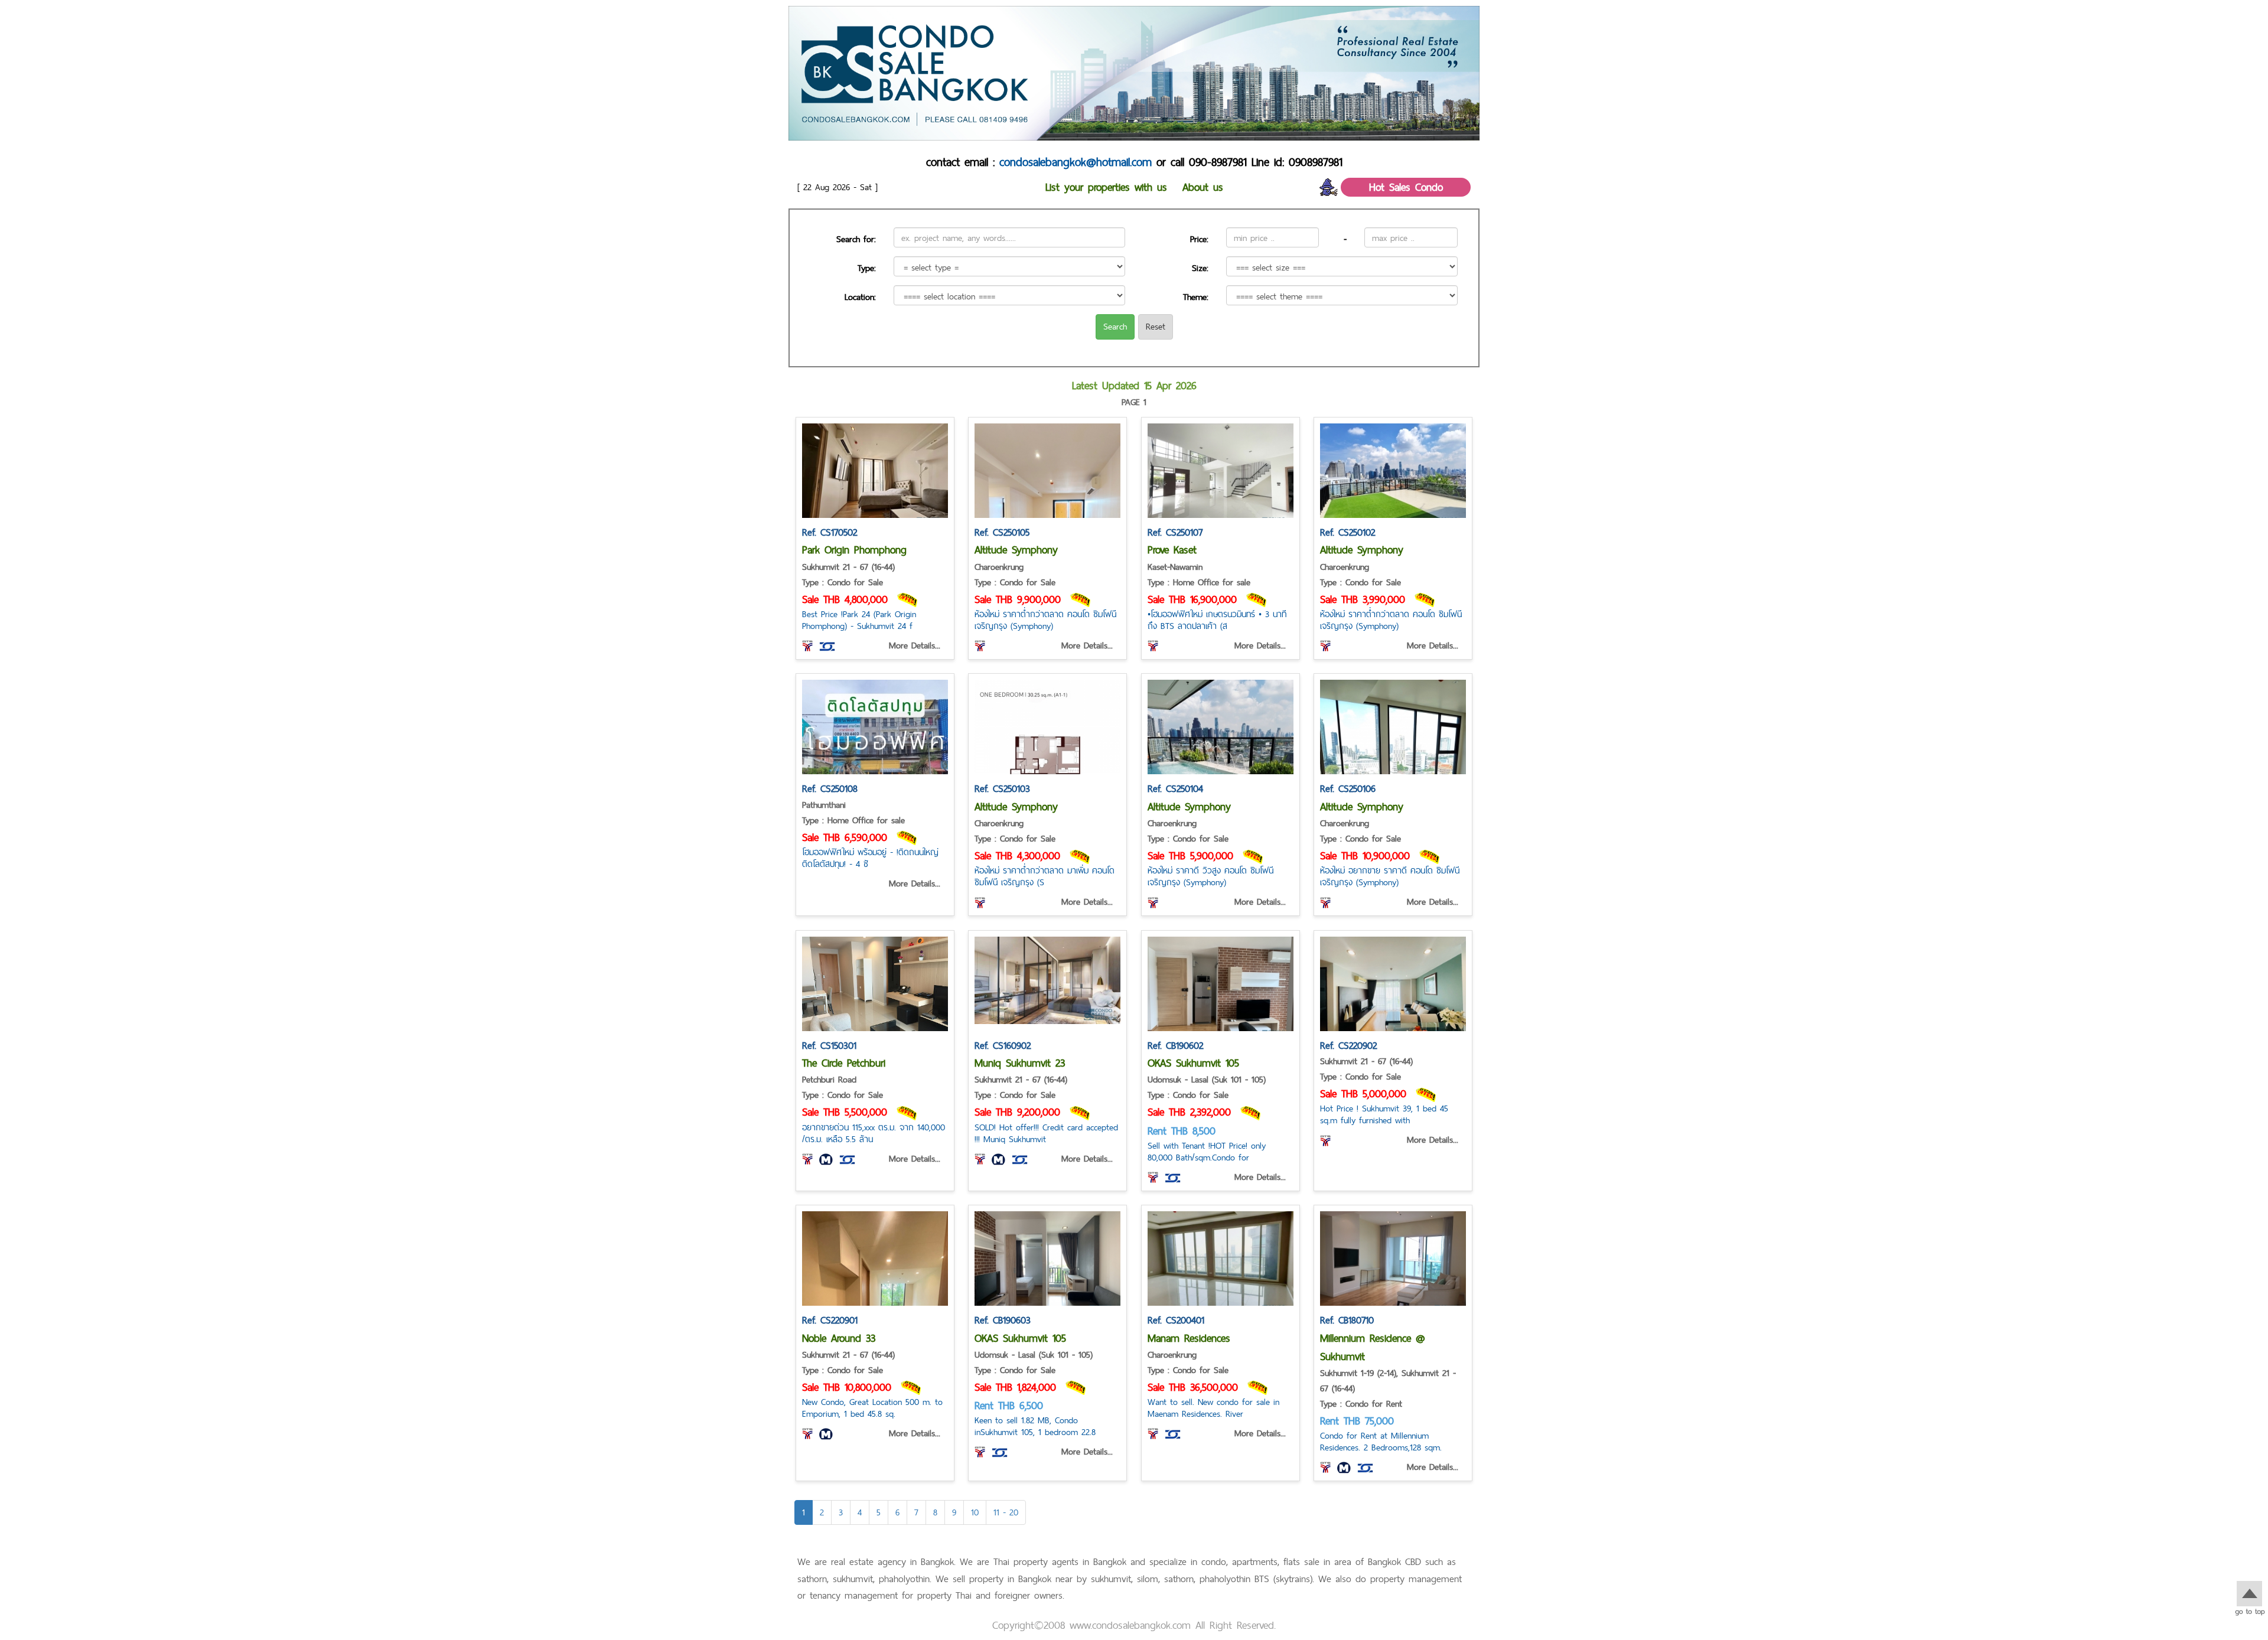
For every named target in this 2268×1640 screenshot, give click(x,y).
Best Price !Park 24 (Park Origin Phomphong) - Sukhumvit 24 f (859, 620)
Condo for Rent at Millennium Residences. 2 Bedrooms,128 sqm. (1381, 1441)
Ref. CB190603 (1003, 1320)
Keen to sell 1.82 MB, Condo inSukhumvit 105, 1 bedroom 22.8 (1035, 1426)
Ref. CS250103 (1002, 788)
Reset (1156, 326)
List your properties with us (1106, 187)
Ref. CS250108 (830, 788)
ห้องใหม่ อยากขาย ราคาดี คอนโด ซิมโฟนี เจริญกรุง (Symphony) (1390, 876)
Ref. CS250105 (1002, 532)
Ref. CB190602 (1175, 1045)
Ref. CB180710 (1347, 1320)
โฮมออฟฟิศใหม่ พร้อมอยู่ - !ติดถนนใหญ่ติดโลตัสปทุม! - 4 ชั (870, 858)
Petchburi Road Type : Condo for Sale (843, 1087)
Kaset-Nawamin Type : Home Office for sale (1199, 574)
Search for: (856, 239)
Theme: (1196, 297)
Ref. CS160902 (1003, 1045)
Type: (867, 268)
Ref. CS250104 (1175, 788)
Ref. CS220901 (830, 1320)
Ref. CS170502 (830, 532)
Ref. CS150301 (829, 1045)
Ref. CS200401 (1176, 1320)
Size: (1200, 268)
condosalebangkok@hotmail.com (1076, 162)
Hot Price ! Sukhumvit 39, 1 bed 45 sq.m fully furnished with (1384, 1114)
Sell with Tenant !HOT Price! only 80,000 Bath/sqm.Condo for (1207, 1151)
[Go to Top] (2249, 1597)
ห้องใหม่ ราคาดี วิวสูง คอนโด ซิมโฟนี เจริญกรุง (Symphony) (1210, 876)
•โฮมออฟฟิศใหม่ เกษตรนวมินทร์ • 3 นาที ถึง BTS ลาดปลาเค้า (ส (1217, 620)
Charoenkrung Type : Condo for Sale (1015, 574)
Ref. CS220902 (1348, 1045)
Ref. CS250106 (1348, 788)
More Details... (915, 645)
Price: (1199, 239)
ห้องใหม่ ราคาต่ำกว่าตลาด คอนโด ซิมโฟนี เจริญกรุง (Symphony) (1045, 620)
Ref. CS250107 (1175, 532)
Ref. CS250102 (1348, 532)
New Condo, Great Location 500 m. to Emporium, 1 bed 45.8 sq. (872, 1408)
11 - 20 (1006, 1512)
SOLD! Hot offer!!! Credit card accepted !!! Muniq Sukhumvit (1046, 1133)
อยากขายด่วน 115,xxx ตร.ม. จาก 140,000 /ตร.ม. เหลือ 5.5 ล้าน (874, 1133)
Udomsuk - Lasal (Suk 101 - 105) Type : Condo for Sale (1207, 1087)
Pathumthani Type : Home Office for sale (853, 812)
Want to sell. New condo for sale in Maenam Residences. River (1213, 1408)
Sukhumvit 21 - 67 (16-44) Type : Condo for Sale (848, 574)
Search (1115, 326)
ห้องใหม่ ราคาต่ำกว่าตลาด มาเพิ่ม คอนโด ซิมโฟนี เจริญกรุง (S (1045, 876)
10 (975, 1512)
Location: (860, 297)
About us (1203, 187)
